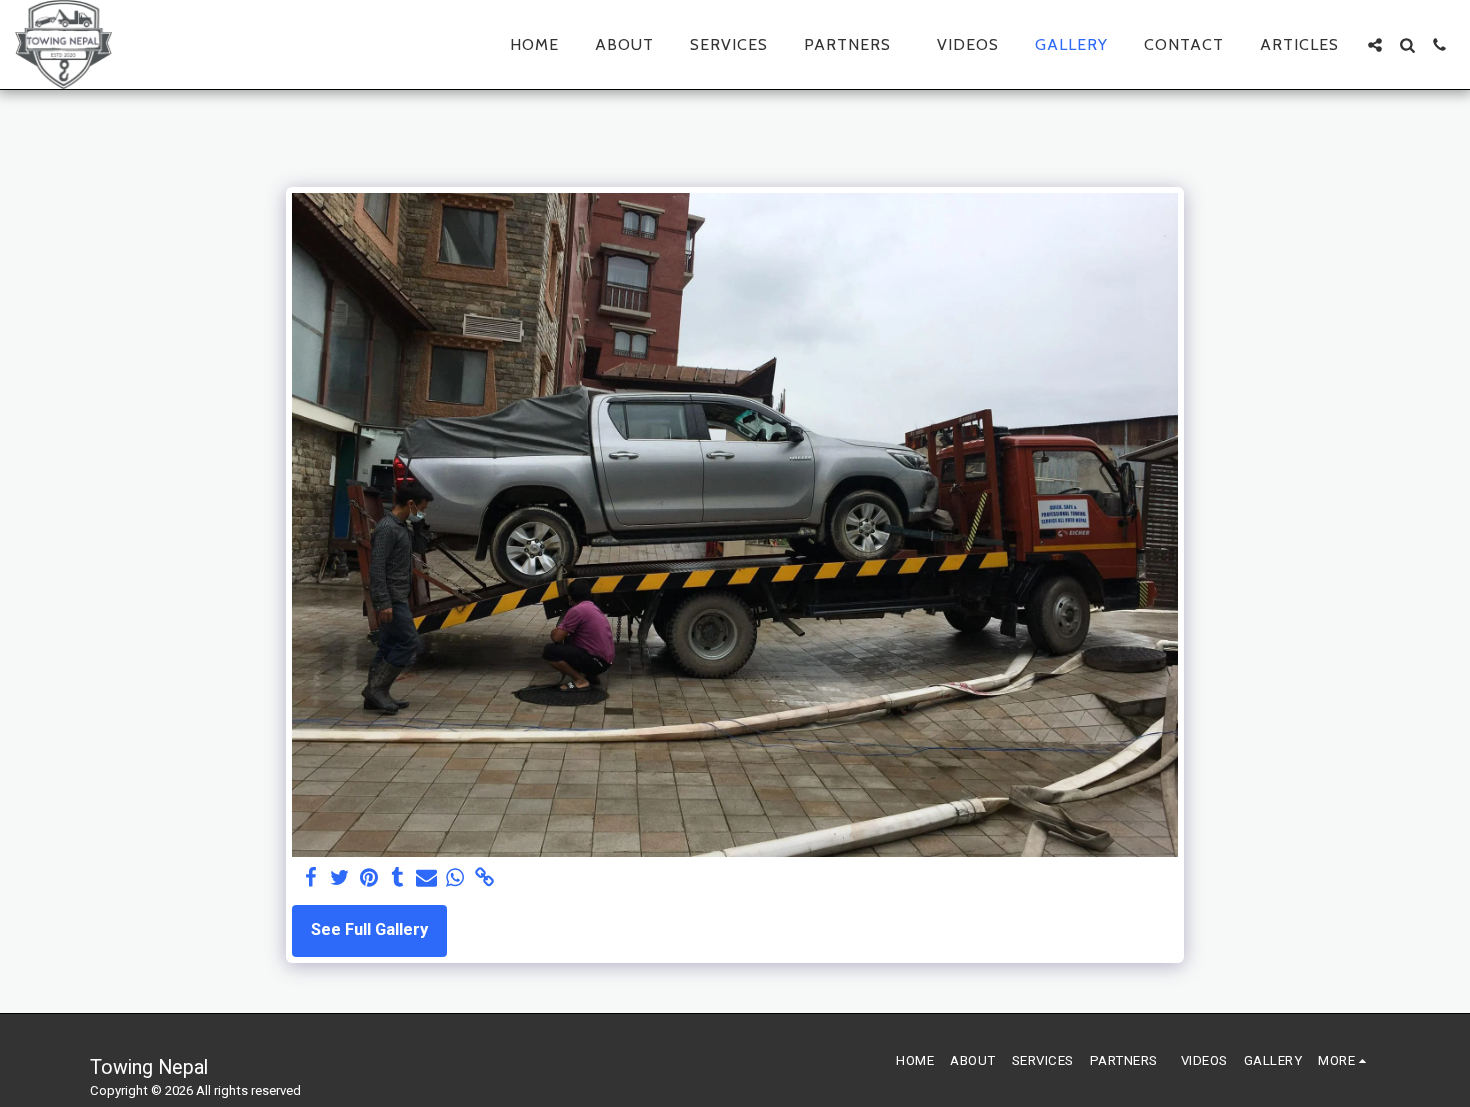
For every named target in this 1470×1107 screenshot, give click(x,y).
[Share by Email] (426, 878)
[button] (1375, 45)
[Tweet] (339, 878)
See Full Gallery (369, 929)
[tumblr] (397, 878)
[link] (484, 878)
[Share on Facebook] (310, 878)
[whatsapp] (455, 878)
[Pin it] (368, 878)
